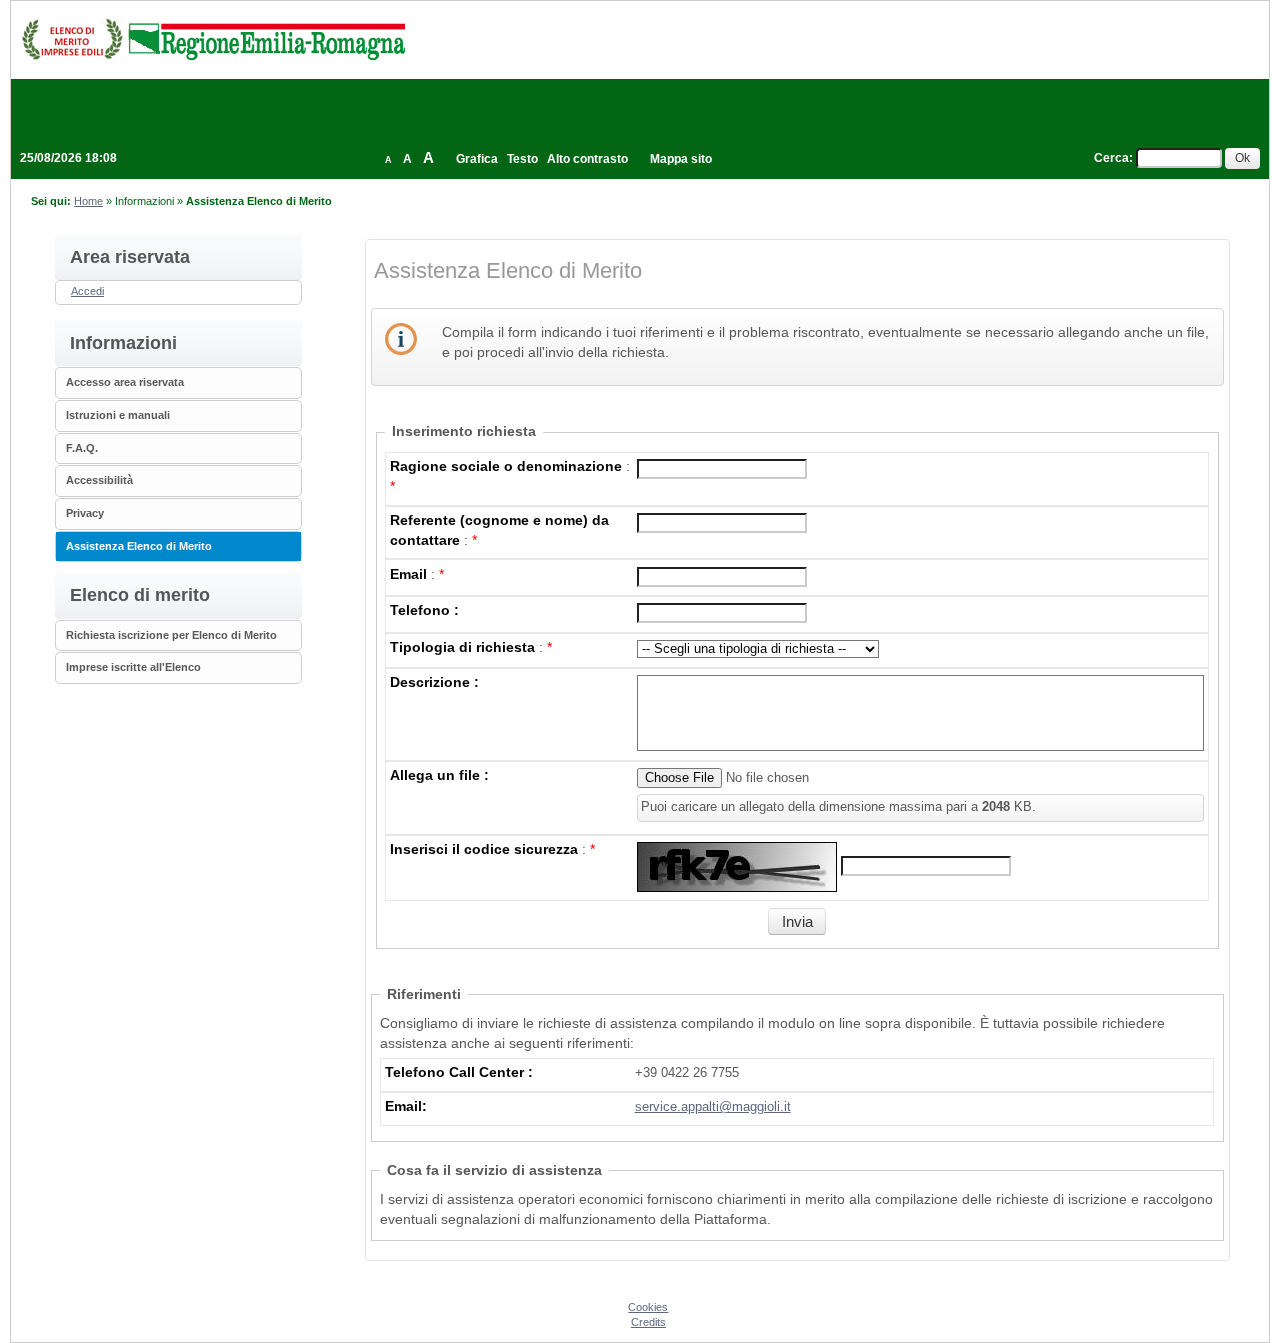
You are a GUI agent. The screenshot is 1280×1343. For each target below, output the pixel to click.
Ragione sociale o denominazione (506, 466)
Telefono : (424, 610)
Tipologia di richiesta (462, 647)
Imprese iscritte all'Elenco (133, 667)
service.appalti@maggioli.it (713, 1107)
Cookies (648, 1307)
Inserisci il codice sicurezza (484, 849)
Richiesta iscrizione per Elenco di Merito (171, 635)
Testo (522, 159)
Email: (406, 1106)
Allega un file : (439, 775)
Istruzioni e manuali (118, 415)
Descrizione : (434, 682)
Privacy (85, 513)
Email (408, 574)
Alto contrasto (587, 159)
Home (88, 201)
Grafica (477, 159)
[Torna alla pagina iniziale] (213, 39)
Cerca (1111, 158)
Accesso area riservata (125, 382)
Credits (648, 1322)
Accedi (87, 291)
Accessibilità (99, 480)
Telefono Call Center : (459, 1072)
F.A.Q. (82, 448)
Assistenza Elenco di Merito (139, 546)
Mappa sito (681, 159)
